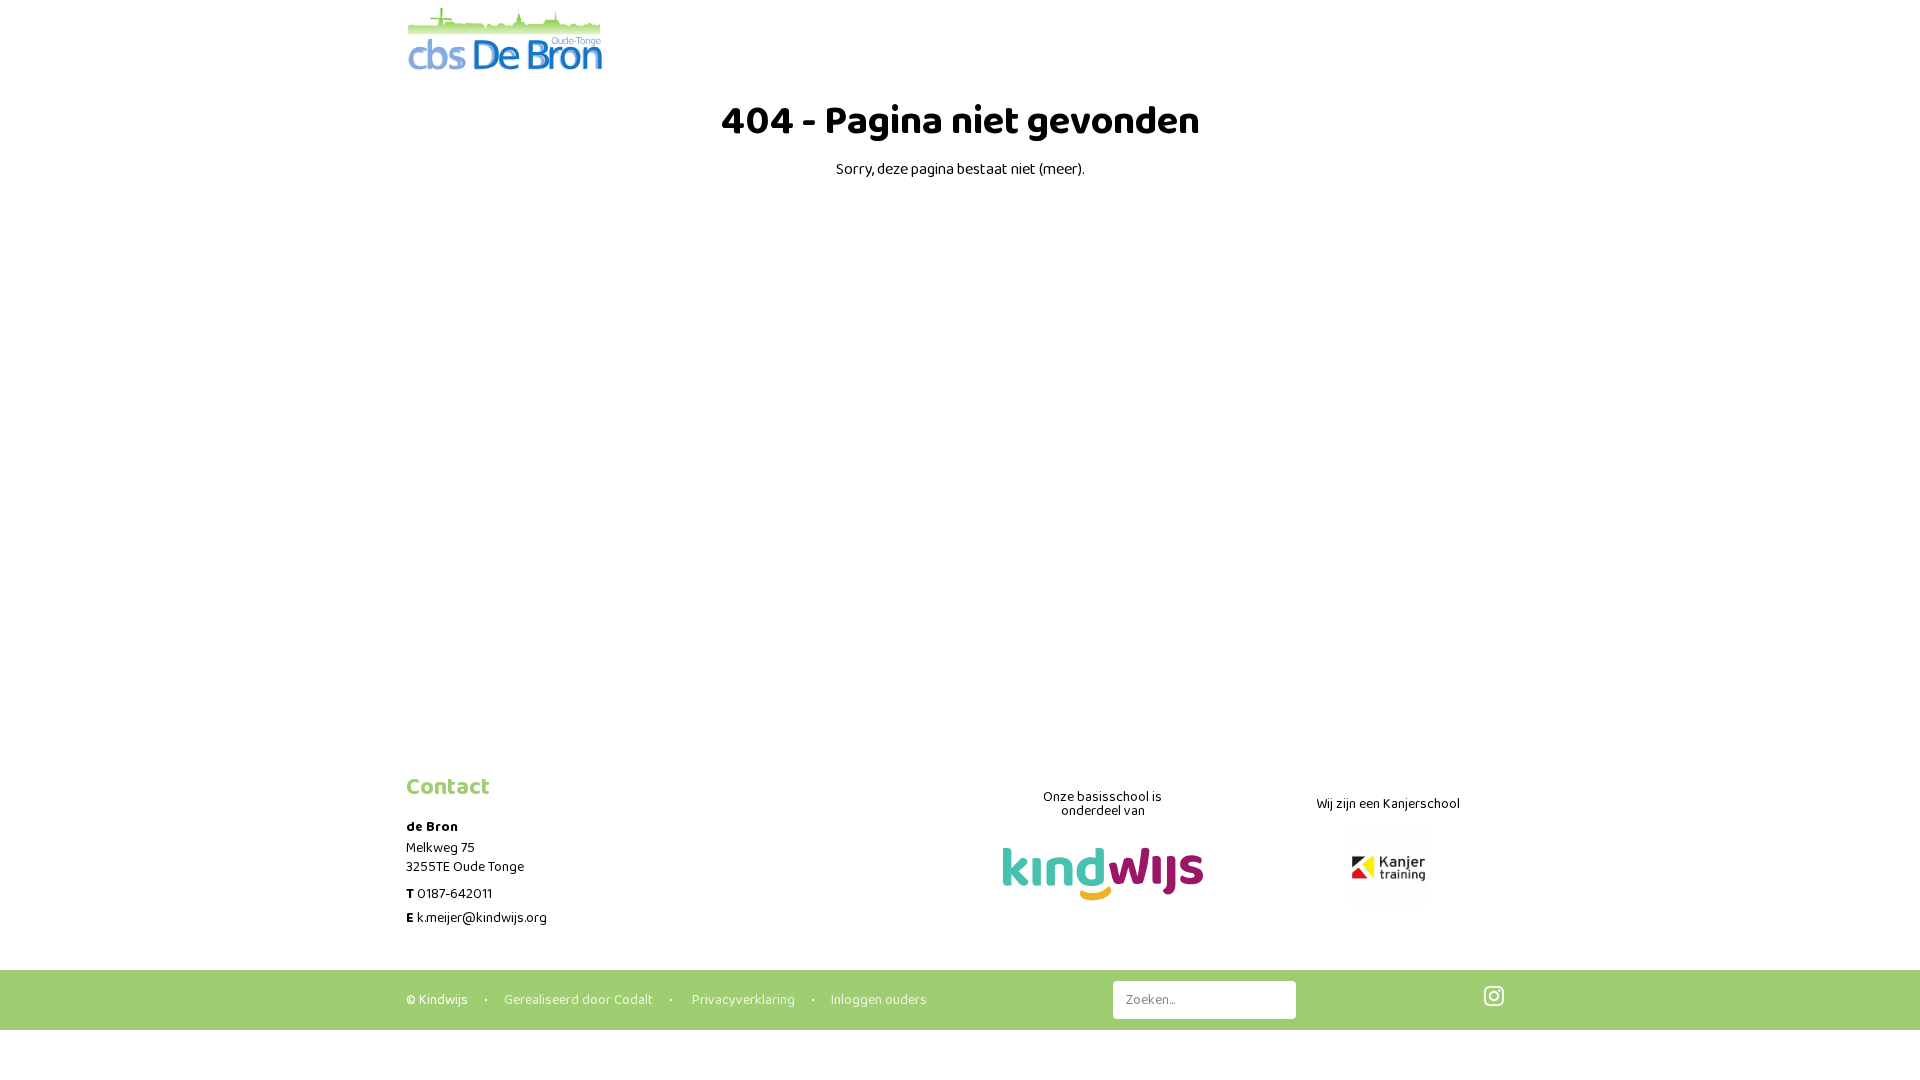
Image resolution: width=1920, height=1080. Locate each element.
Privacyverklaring (742, 1000)
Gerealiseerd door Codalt (578, 1000)
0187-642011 (454, 894)
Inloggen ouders (879, 1000)
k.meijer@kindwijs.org (482, 918)
